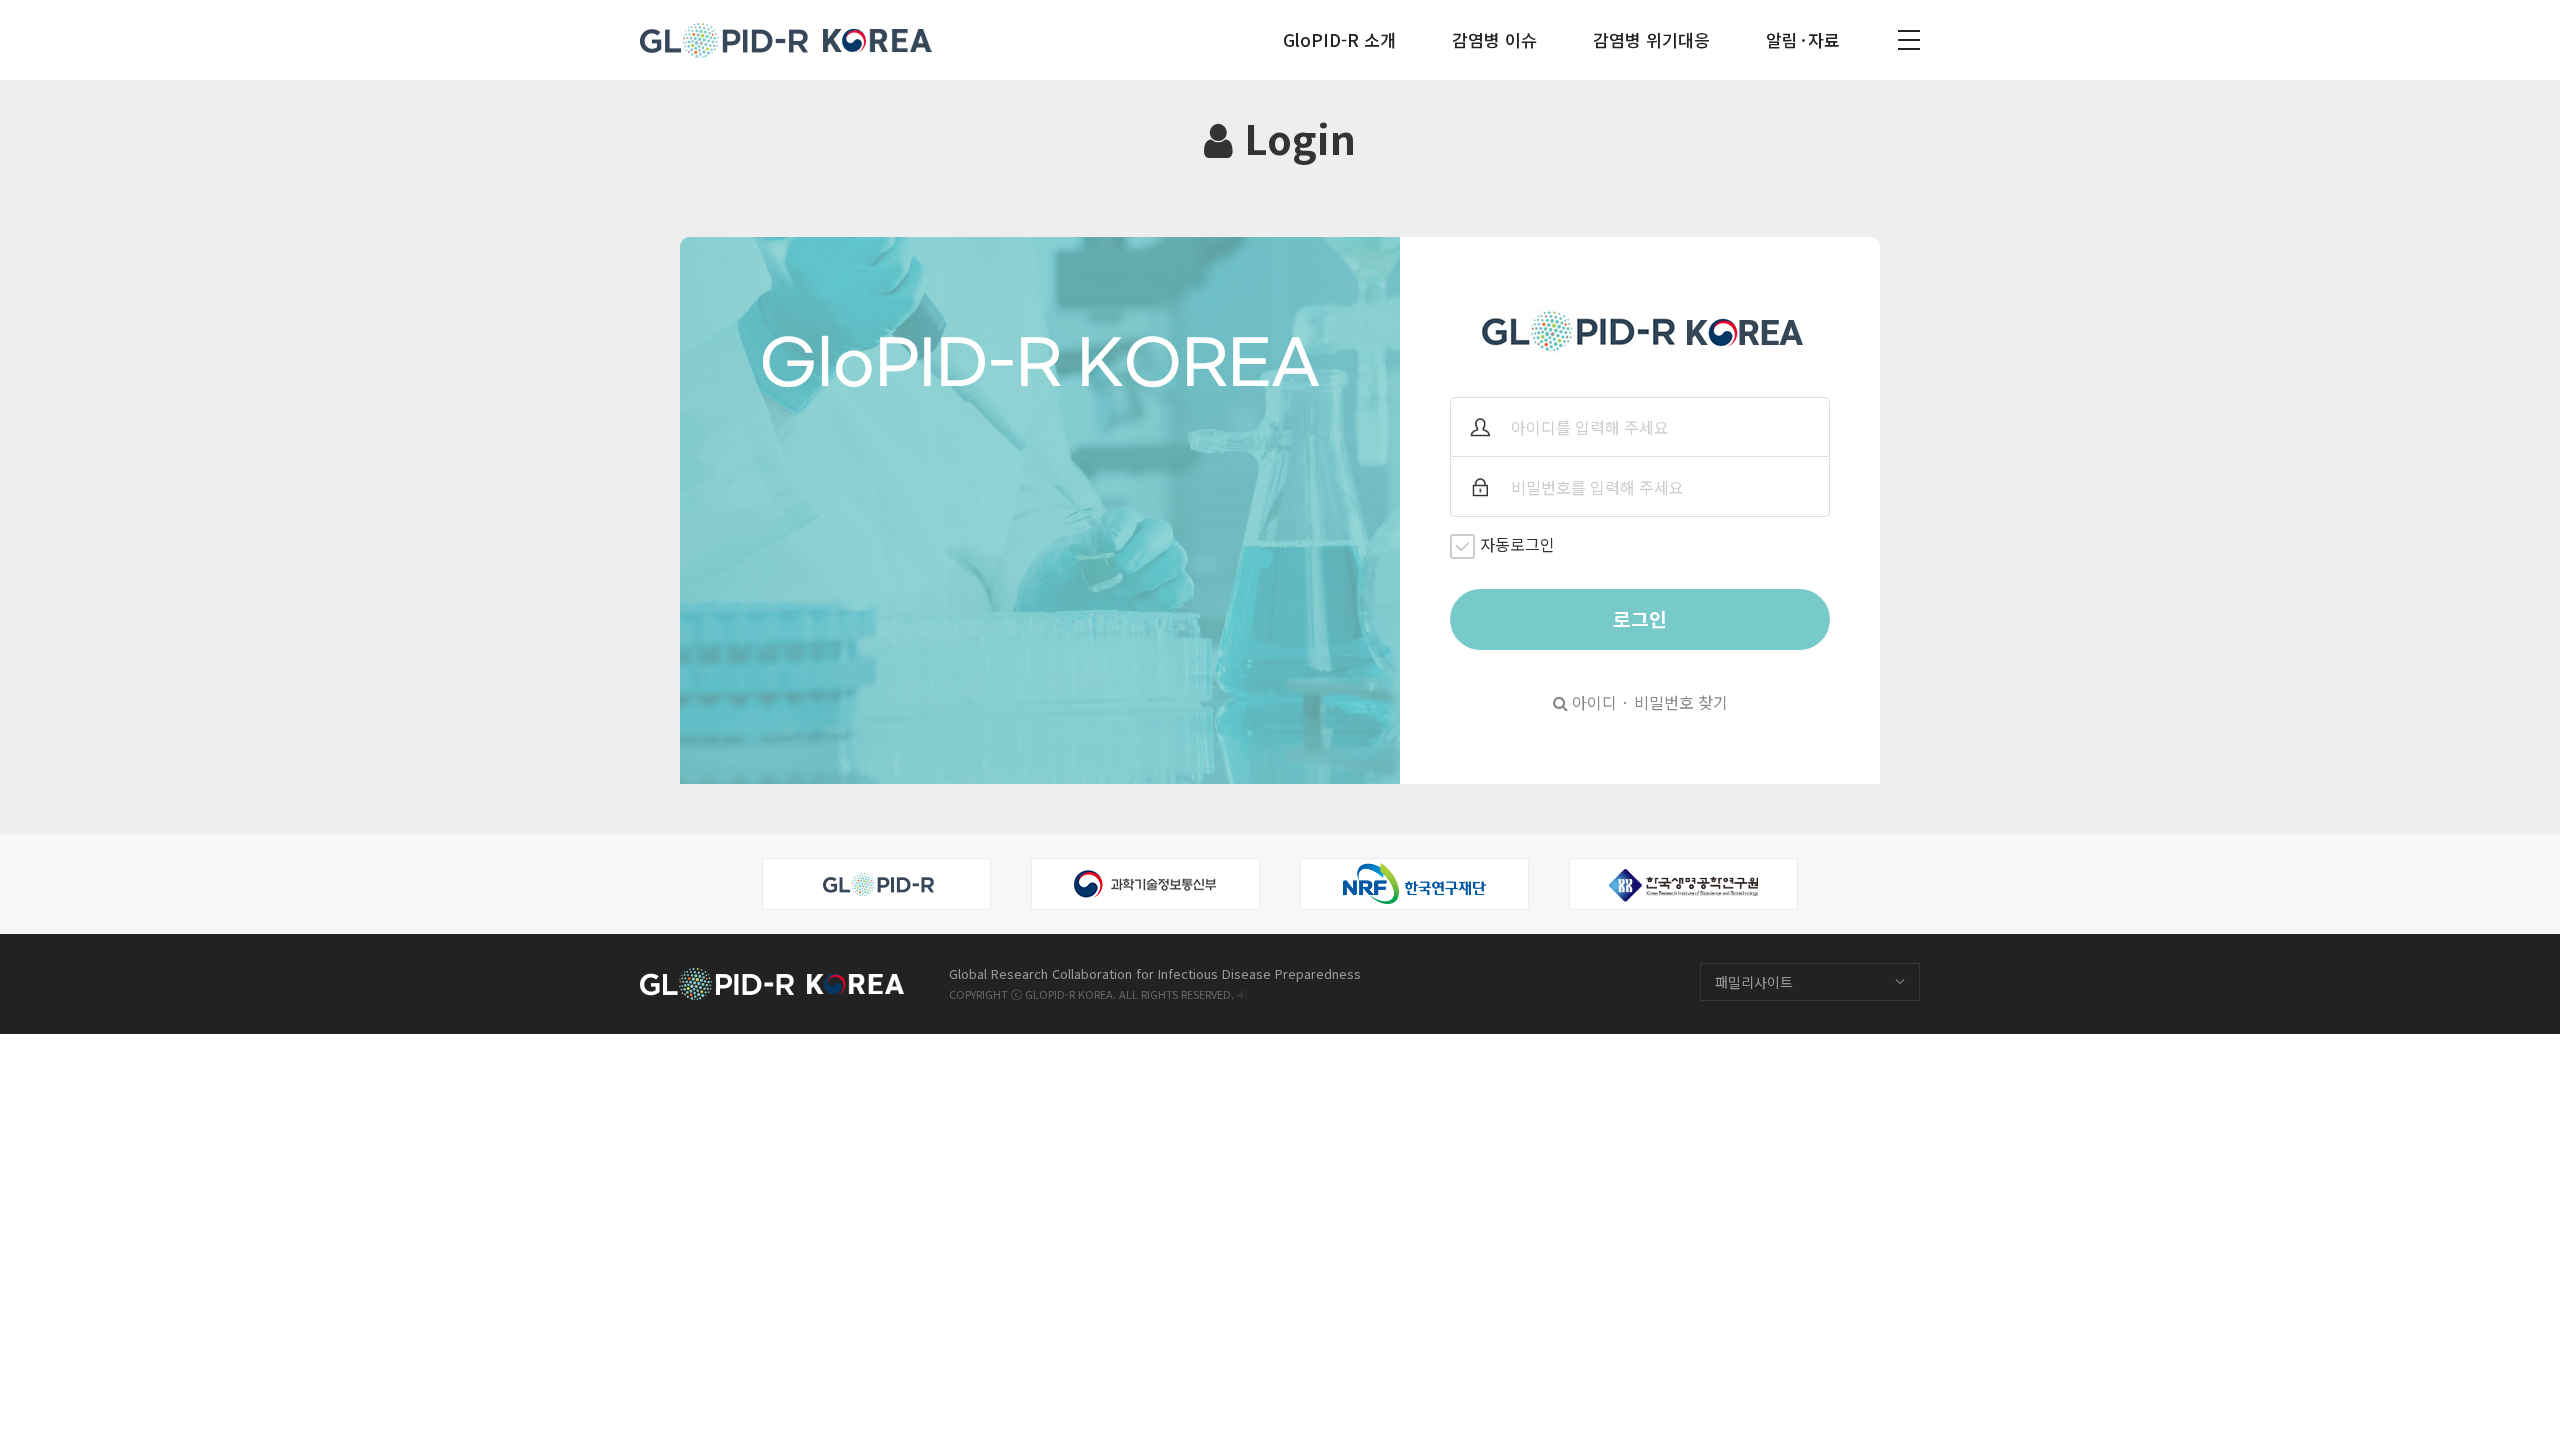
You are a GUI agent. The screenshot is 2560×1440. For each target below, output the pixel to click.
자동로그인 (1517, 544)
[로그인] (1241, 994)
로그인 (1640, 619)
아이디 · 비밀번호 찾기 (1648, 702)
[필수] (1480, 427)
